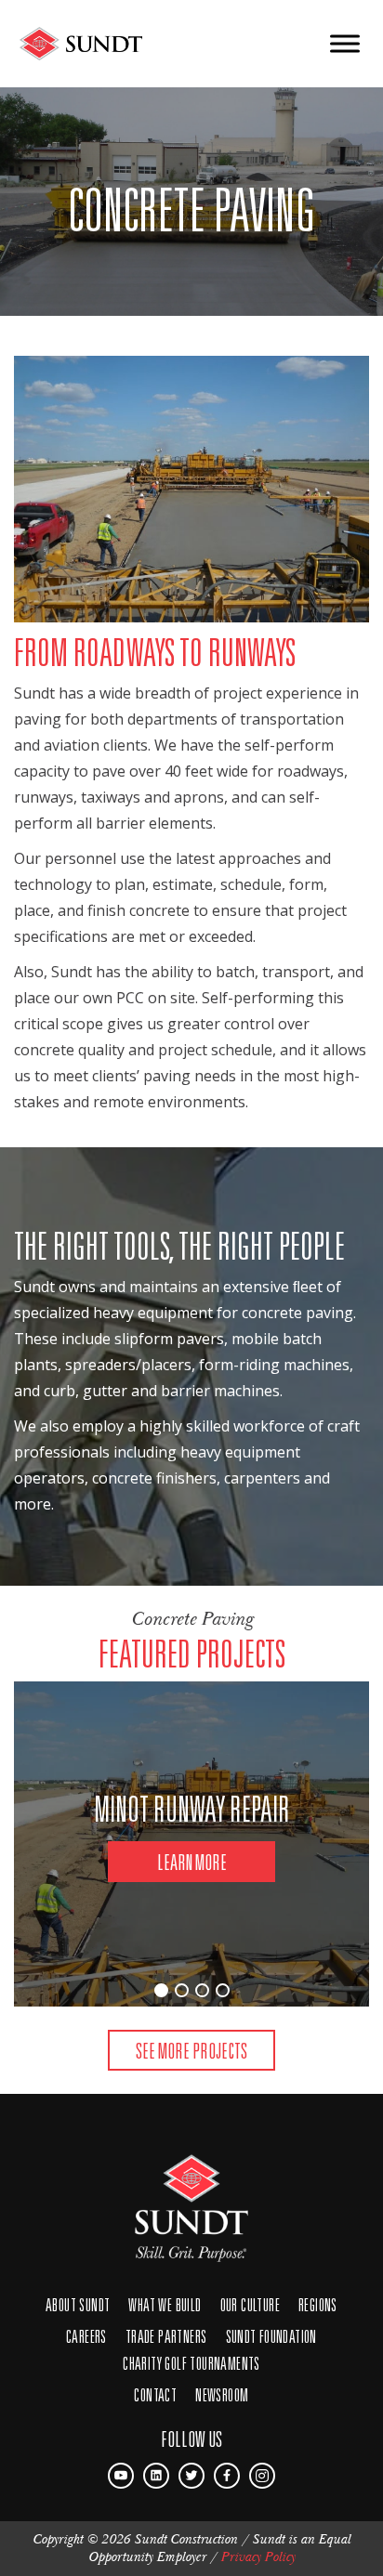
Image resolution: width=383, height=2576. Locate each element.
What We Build (165, 2304)
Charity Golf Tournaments (191, 2363)
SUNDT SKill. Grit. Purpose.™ (191, 2198)
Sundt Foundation (271, 2336)
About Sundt (78, 2304)
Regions (318, 2304)
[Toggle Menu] (345, 43)
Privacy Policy (258, 2557)
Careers (86, 2336)
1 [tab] (161, 1990)
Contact (155, 2394)
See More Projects (191, 2050)
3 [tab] (202, 1990)
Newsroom (222, 2394)
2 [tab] (182, 1990)
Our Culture (250, 2304)
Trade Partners (166, 2336)
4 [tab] (223, 1990)
